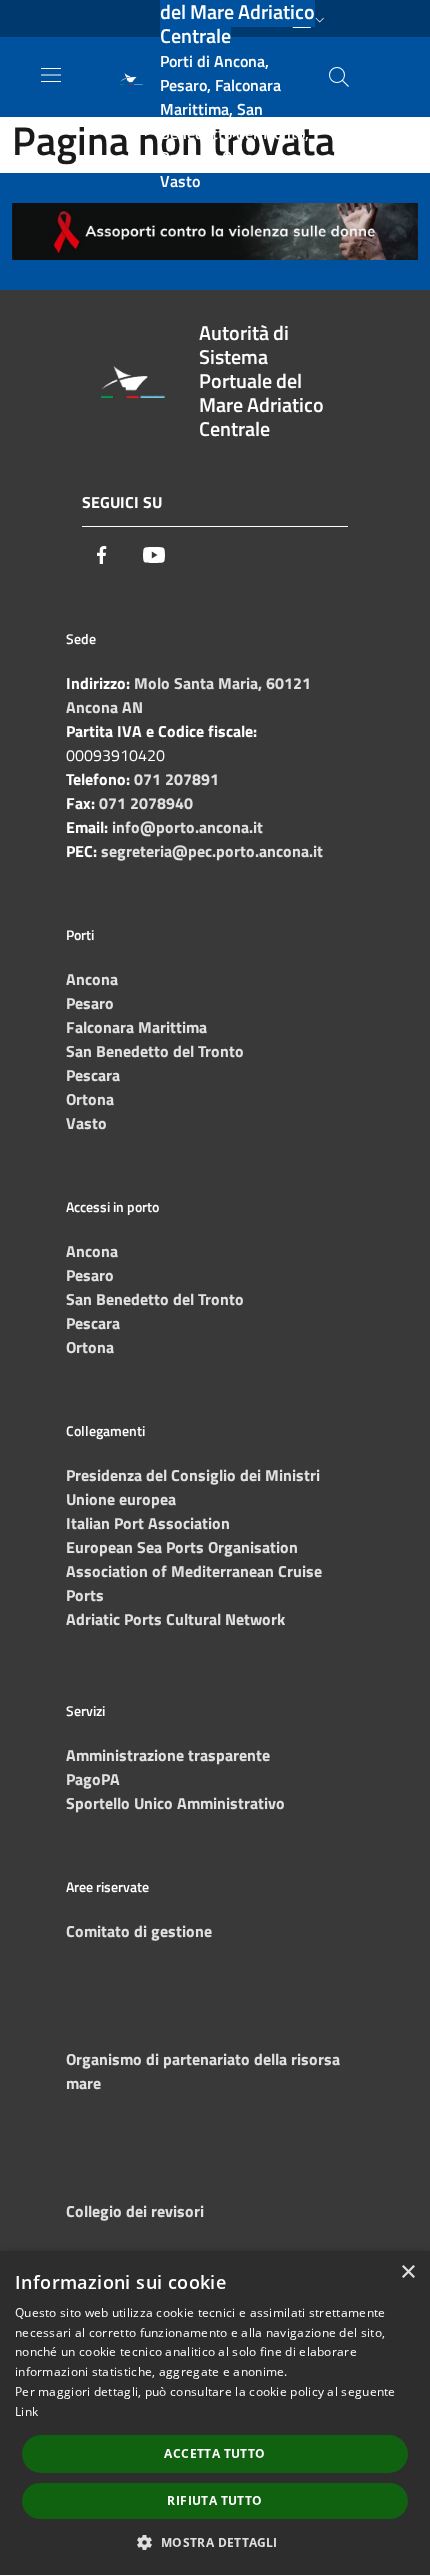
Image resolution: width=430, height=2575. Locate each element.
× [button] (407, 2272)
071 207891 (176, 779)
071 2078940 (146, 803)
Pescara (93, 1075)
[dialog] (215, 2413)
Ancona (92, 979)
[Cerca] (339, 77)
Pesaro (90, 1003)
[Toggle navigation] (51, 75)
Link (26, 2411)
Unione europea (121, 1499)
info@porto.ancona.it (187, 827)
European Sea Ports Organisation (182, 1547)
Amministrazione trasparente (168, 1755)
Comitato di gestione (139, 1931)
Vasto (86, 1123)
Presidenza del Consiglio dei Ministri (193, 1475)
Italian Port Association (148, 1523)
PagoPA (93, 1779)
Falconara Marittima (136, 1027)
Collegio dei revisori (135, 2211)
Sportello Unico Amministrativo (175, 1803)
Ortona (90, 1099)
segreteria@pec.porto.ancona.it (212, 851)
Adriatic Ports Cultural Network (175, 1619)
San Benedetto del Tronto (155, 1051)
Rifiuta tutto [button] (214, 2500)
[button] (214, 2542)
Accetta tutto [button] (214, 2453)
